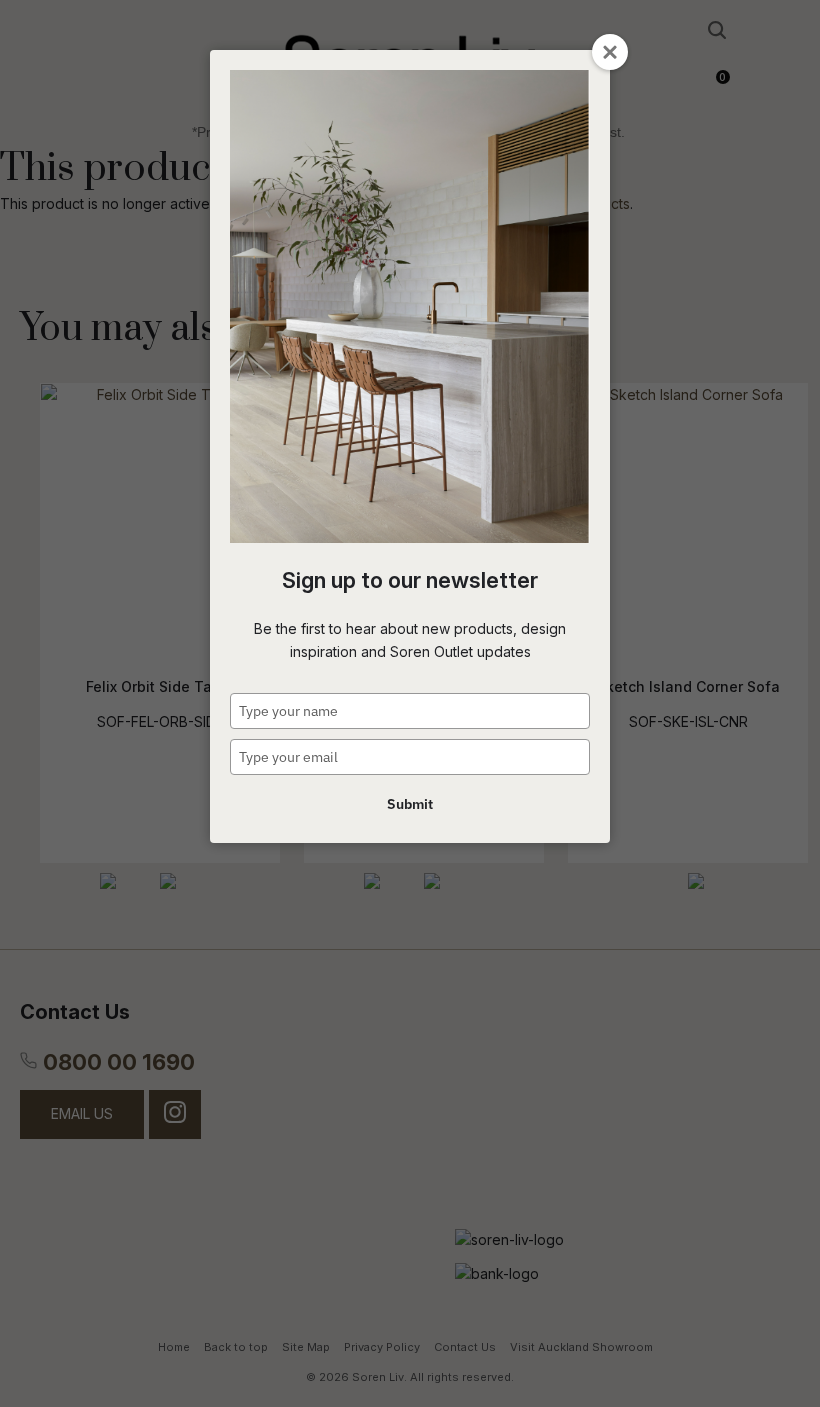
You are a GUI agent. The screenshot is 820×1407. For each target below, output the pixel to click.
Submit (410, 804)
